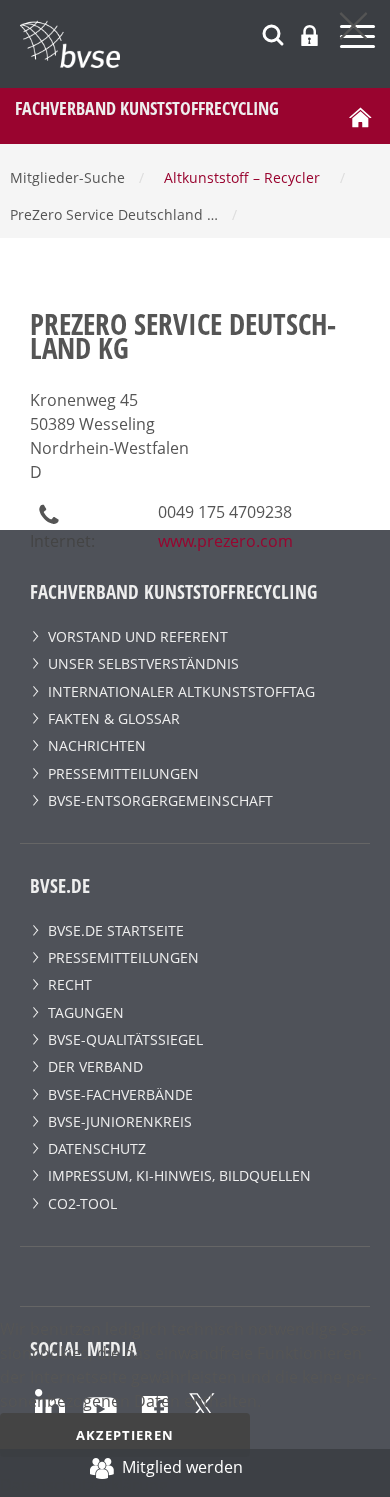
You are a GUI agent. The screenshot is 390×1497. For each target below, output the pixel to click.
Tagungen (86, 1012)
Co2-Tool (82, 1203)
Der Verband (95, 1066)
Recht (70, 984)
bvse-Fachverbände (120, 1094)
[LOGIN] (309, 35)
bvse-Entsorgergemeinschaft (160, 800)
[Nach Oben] (356, 1473)
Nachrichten (97, 745)
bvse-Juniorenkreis (120, 1121)
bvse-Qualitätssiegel (125, 1039)
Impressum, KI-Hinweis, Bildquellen (179, 1175)
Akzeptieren (125, 1435)
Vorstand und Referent (138, 636)
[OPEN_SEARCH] (273, 32)
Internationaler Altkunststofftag (181, 691)
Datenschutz (97, 1148)
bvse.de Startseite (116, 930)
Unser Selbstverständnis (143, 663)
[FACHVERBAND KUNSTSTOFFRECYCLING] (205, 44)
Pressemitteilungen (123, 773)
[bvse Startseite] (360, 116)
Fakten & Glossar (114, 718)
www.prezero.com (225, 541)
